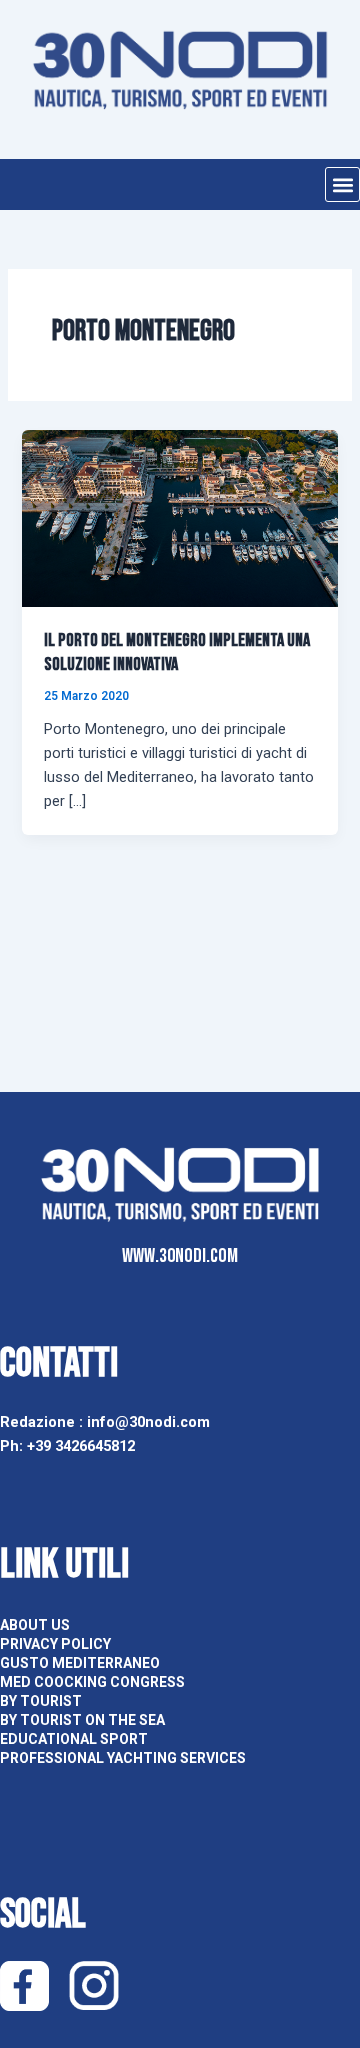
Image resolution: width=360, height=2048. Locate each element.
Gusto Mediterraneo (80, 1663)
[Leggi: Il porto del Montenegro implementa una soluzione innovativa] (179, 518)
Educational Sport (74, 1739)
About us (35, 1625)
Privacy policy (55, 1644)
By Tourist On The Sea (82, 1720)
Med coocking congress (92, 1682)
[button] (342, 184)
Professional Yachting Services (123, 1758)
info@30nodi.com (150, 1422)
